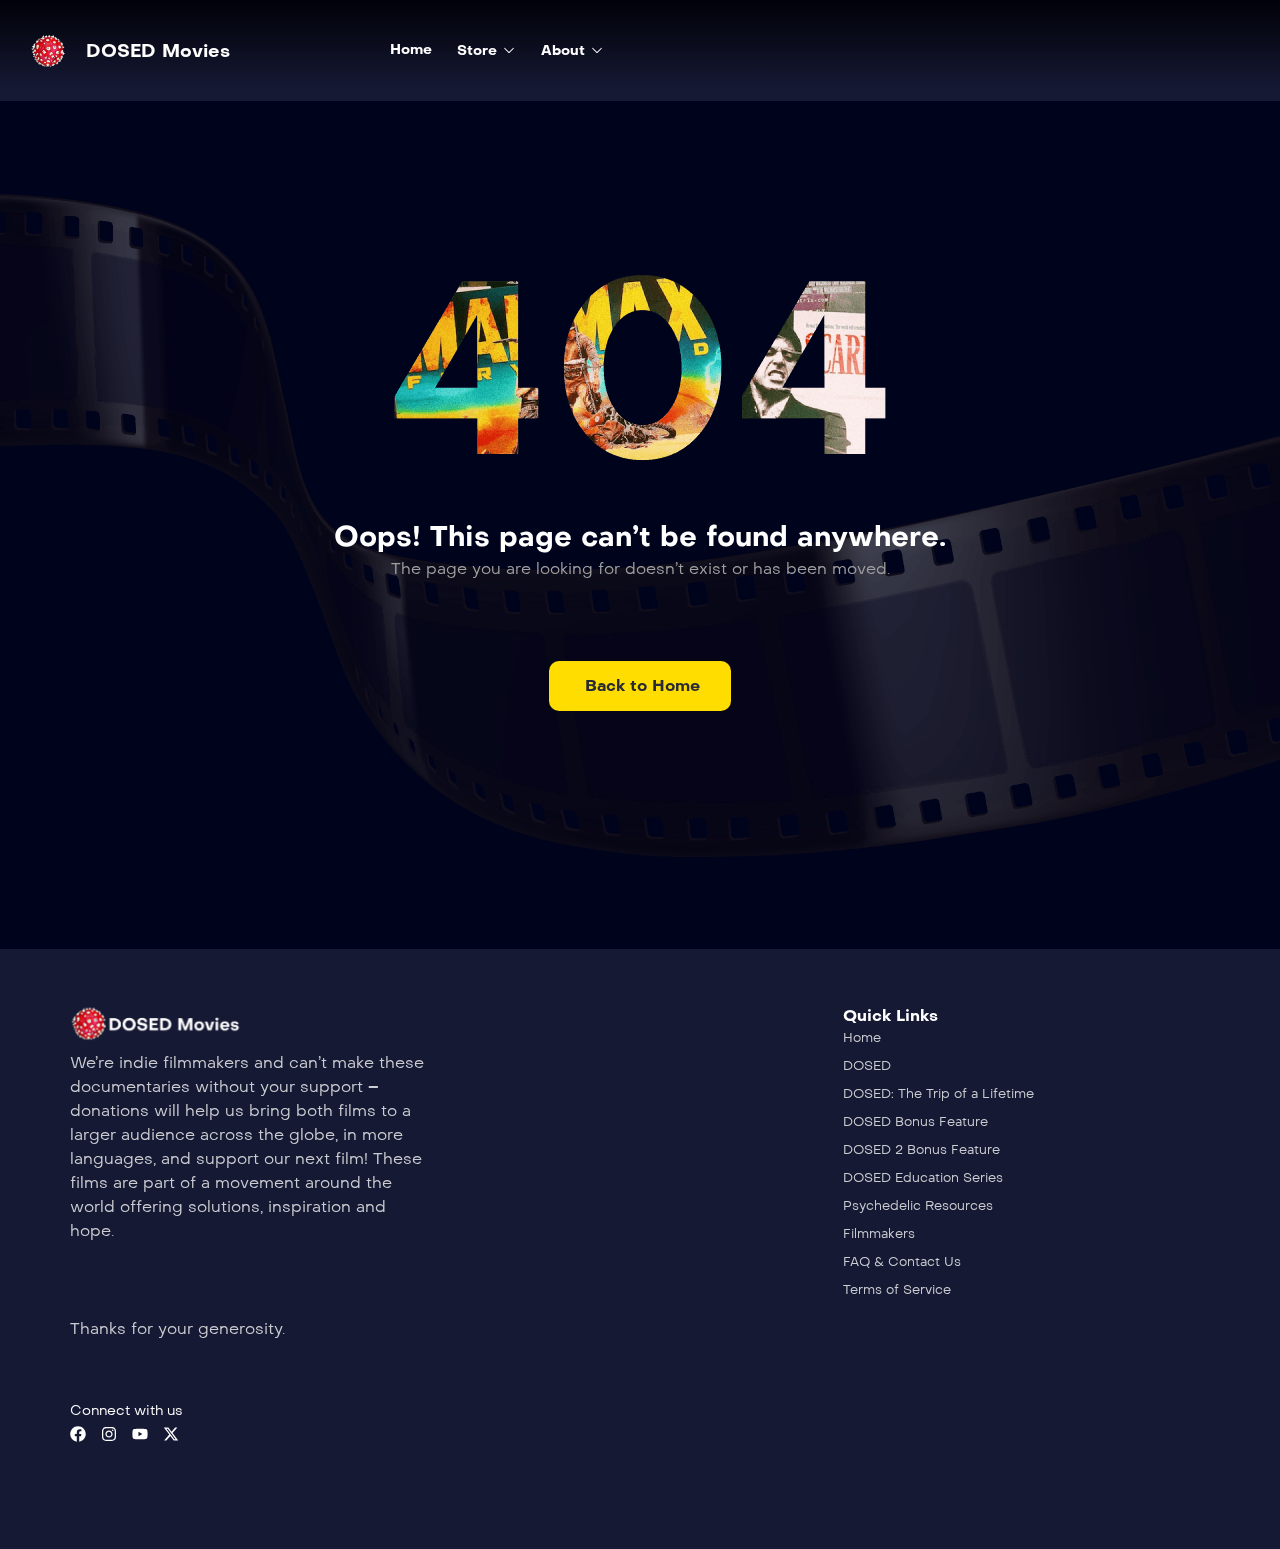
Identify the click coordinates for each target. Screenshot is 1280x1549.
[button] (640, 686)
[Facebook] (78, 1434)
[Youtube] (140, 1434)
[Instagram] (109, 1434)
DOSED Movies (158, 51)
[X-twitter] (171, 1434)
